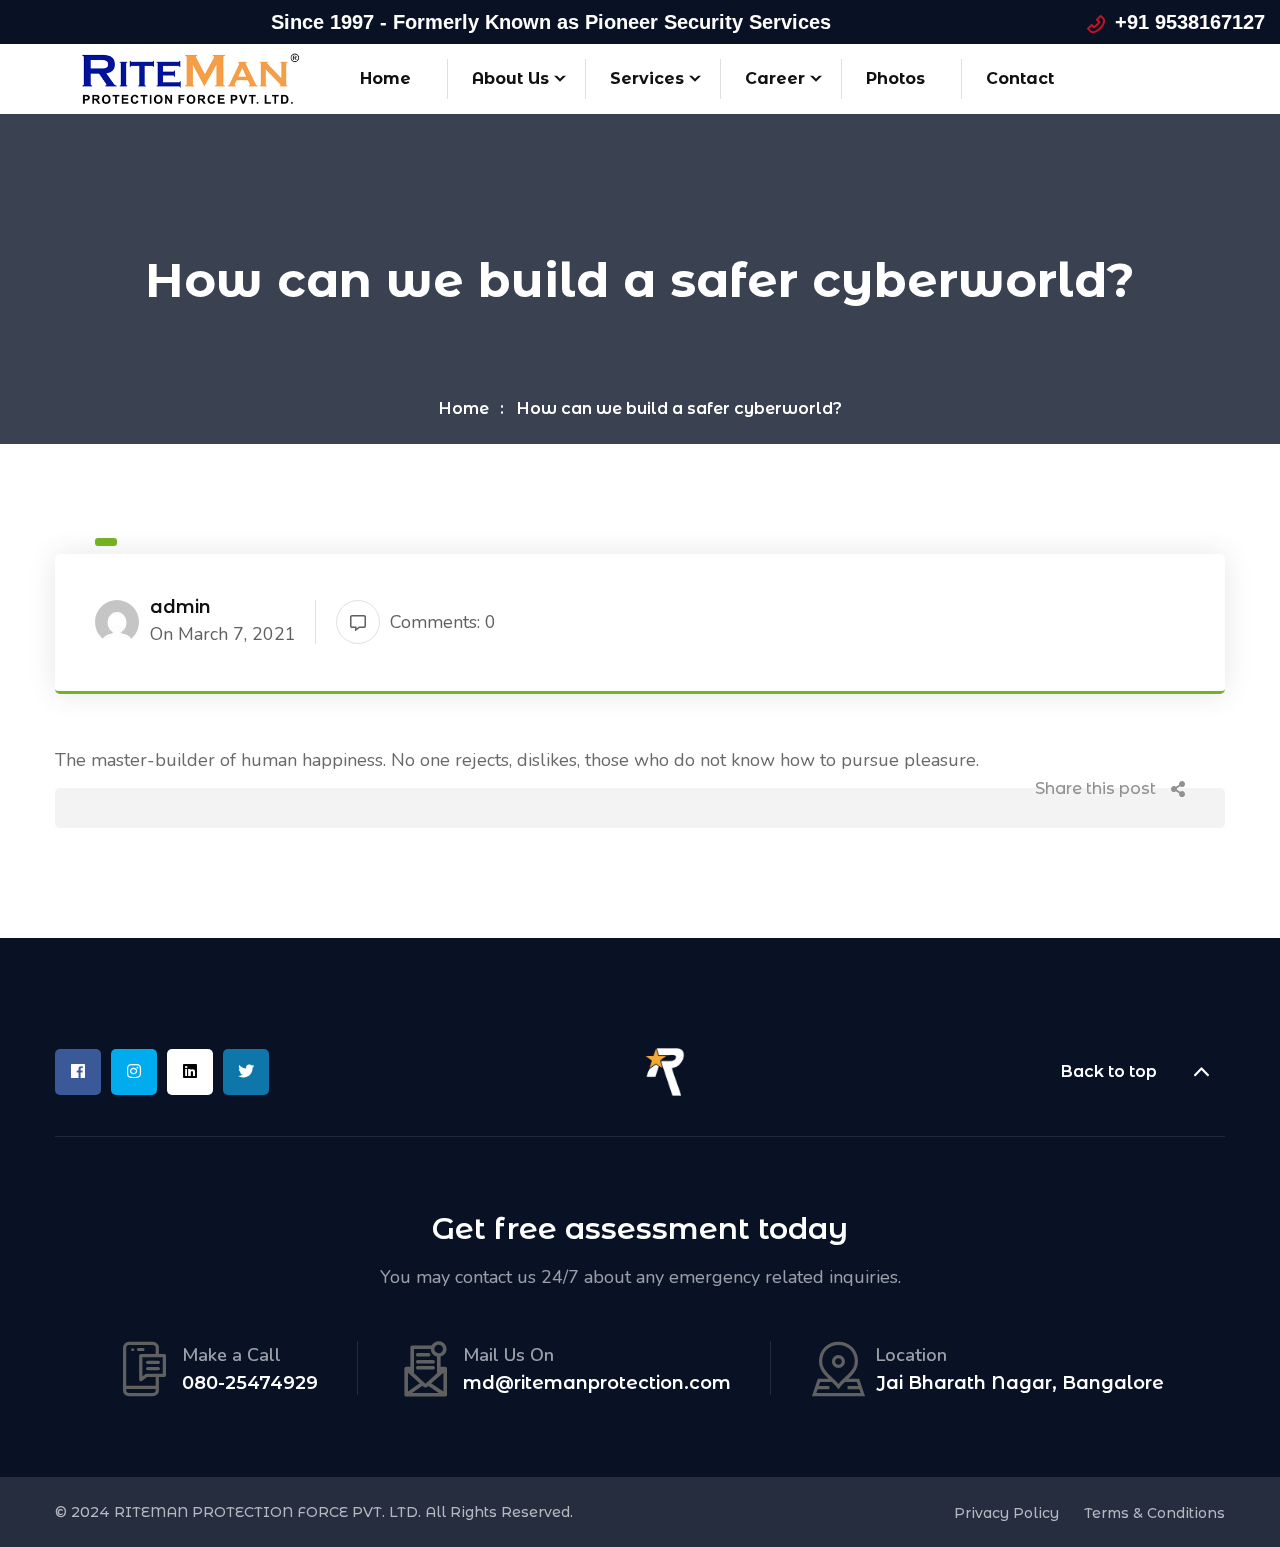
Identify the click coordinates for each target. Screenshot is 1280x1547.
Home (385, 78)
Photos (895, 78)
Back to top (1109, 1071)
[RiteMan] (190, 77)
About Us (510, 78)
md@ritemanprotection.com (597, 1383)
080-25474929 (250, 1383)
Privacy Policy (1006, 1513)
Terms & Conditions (1154, 1513)
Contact (1020, 78)
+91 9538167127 (1190, 22)
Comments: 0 (443, 622)
